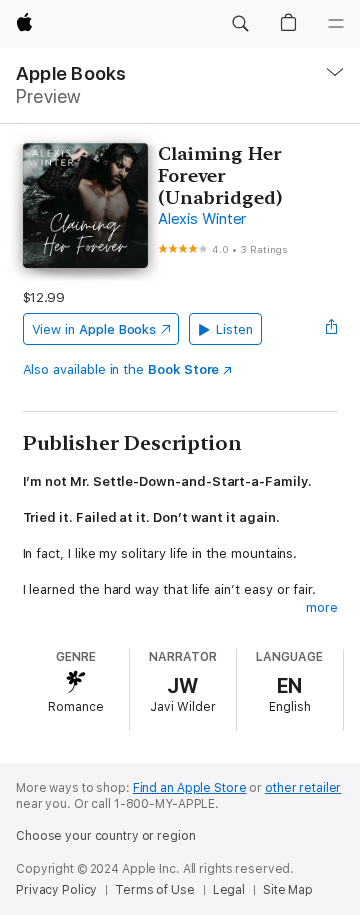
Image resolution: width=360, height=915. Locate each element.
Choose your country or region (106, 836)
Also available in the (121, 369)
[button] (240, 24)
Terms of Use (155, 890)
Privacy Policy (56, 890)
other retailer (303, 788)
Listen (234, 329)
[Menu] (336, 24)
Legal (229, 890)
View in (94, 329)
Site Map (288, 890)
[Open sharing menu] (331, 329)
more (322, 607)
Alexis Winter (202, 219)
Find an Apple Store (190, 788)
